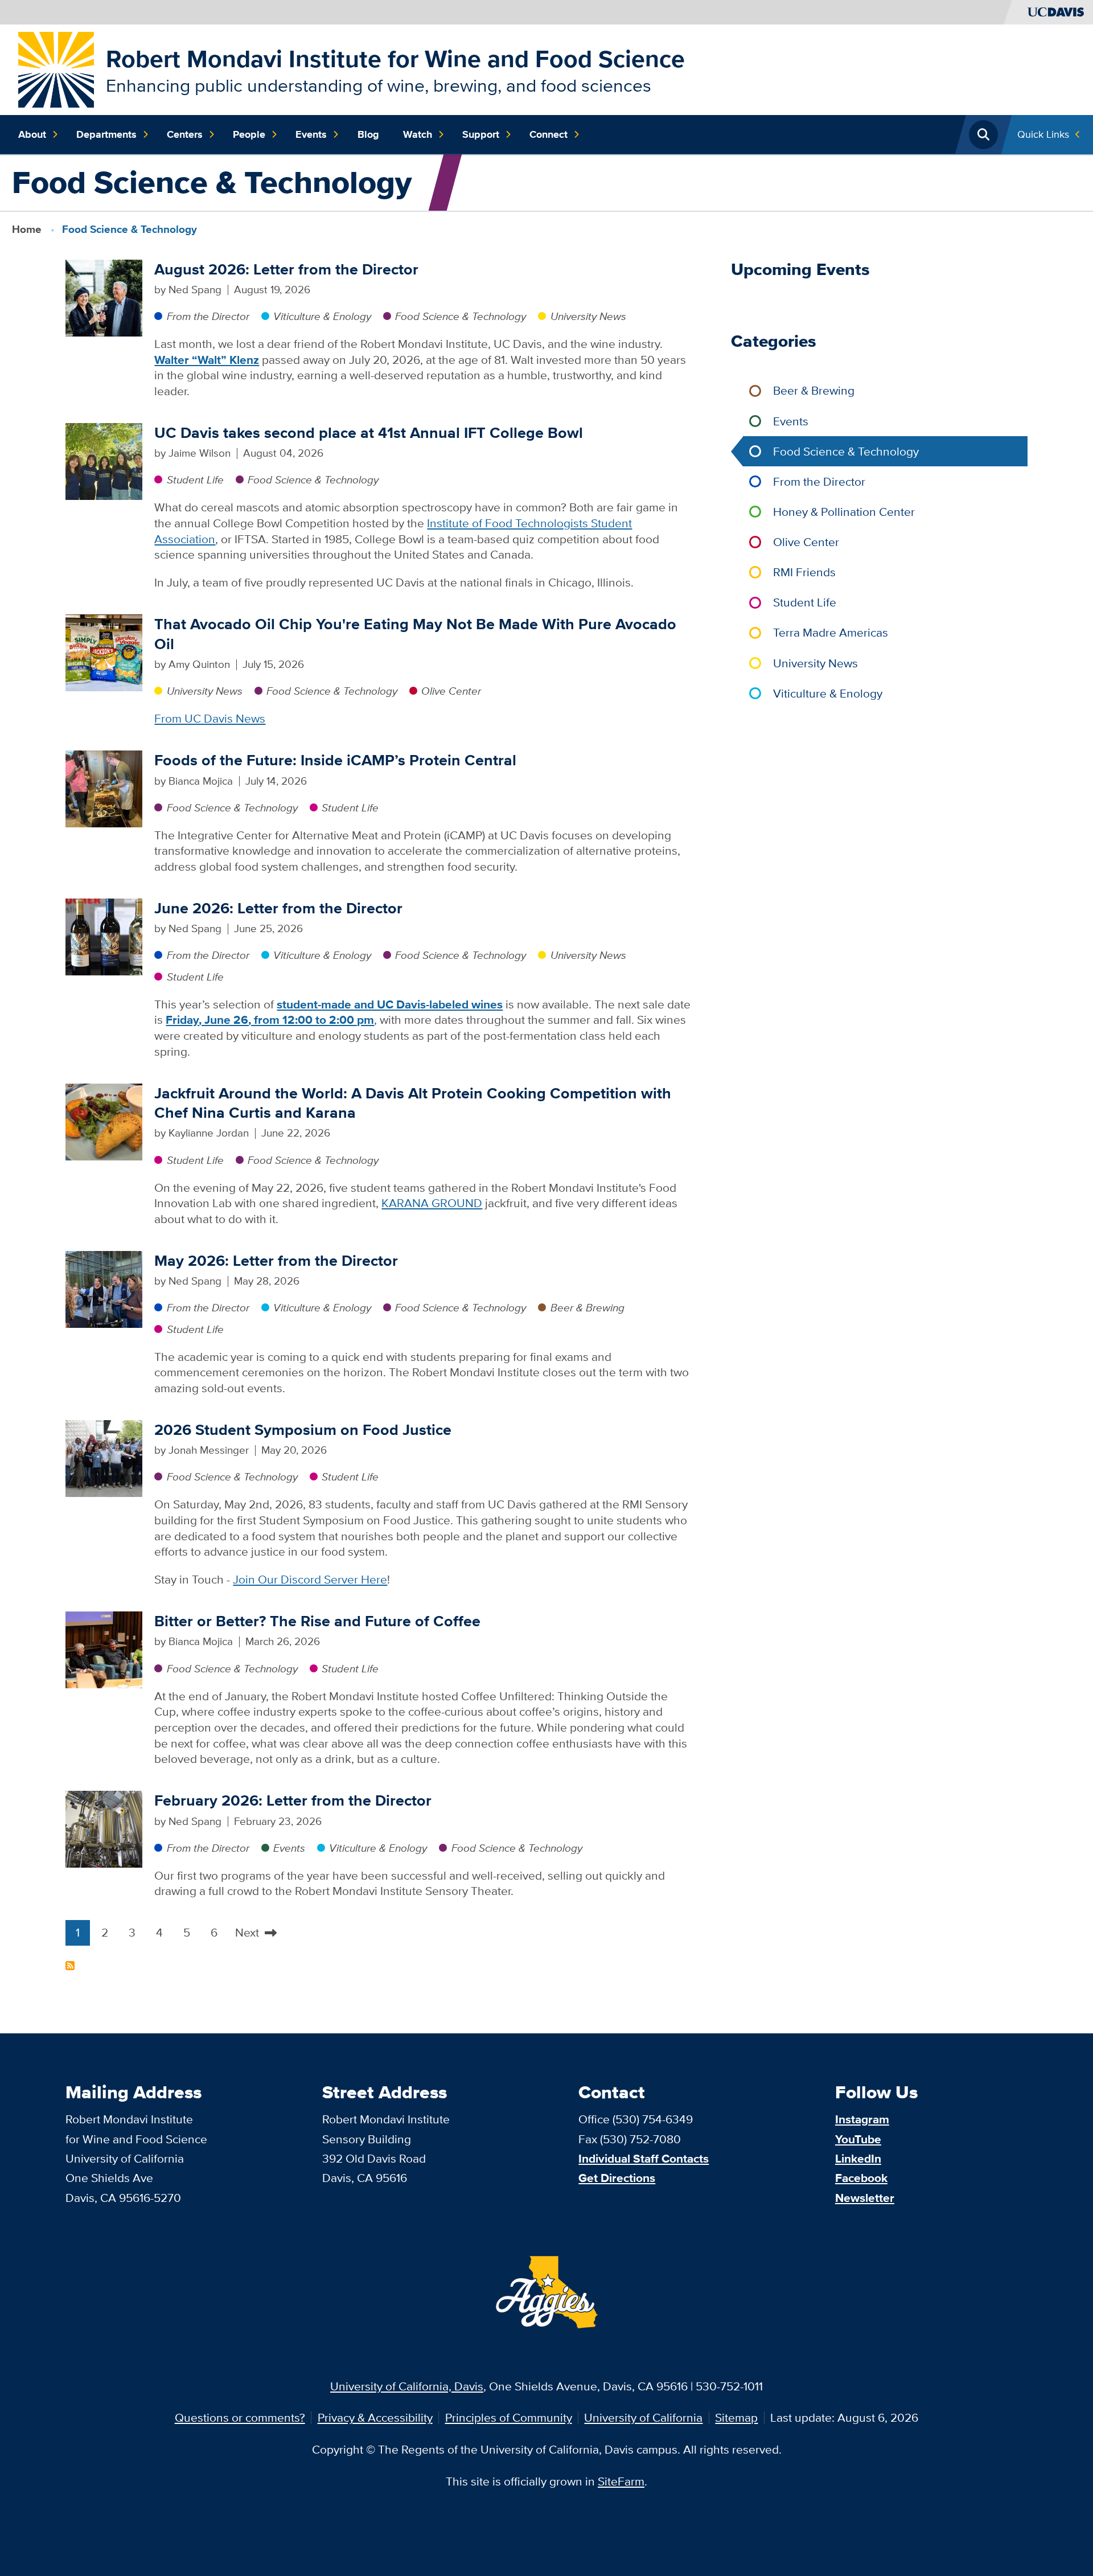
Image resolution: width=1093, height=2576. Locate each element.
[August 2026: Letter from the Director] (104, 296)
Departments (106, 134)
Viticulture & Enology (322, 316)
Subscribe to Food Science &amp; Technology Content (70, 1966)
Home (27, 229)
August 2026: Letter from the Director (286, 269)
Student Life (195, 480)
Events (311, 134)
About (32, 134)
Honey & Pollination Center (844, 512)
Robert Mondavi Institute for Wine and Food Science (395, 59)
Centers (185, 134)
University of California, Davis (407, 2386)
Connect (548, 134)
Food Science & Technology (461, 316)
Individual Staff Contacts (644, 2158)
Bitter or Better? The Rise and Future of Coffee (317, 1621)
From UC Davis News (210, 718)
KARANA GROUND (432, 1203)
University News (588, 316)
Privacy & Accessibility (375, 2417)
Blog (368, 134)
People (249, 134)
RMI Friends (804, 572)
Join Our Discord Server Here (310, 1579)
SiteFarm (621, 2481)
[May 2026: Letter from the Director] (104, 1288)
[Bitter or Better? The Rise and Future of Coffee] (104, 1649)
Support (481, 134)
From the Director (208, 316)
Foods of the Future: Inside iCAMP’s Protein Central (337, 760)
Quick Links (1043, 134)
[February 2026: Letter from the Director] (104, 1828)
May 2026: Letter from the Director (276, 1260)
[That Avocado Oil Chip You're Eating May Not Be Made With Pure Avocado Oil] (104, 652)
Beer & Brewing (587, 1308)
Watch (418, 134)
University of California (643, 2417)
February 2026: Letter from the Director (293, 1800)
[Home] (56, 68)
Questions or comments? (240, 2417)
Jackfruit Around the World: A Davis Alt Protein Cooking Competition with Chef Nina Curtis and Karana (413, 1103)
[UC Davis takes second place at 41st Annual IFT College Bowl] (104, 460)
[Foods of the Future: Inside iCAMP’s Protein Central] (104, 788)
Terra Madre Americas (831, 632)
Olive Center (451, 691)
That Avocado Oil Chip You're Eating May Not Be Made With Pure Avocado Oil (415, 634)
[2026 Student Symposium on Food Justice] (104, 1457)
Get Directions (617, 2178)
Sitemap (736, 2417)
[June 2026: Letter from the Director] (104, 936)
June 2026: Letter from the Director (278, 908)
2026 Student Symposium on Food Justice (303, 1429)
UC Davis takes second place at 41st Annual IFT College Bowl (369, 432)
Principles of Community (509, 2417)
